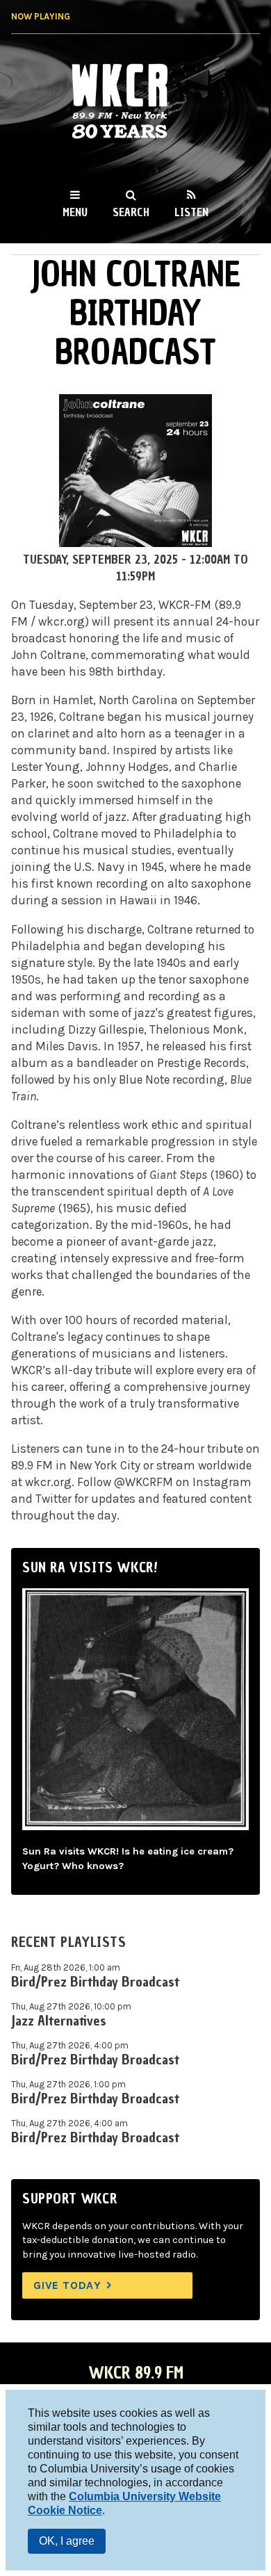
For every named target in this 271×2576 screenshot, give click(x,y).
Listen (191, 212)
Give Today (67, 2285)
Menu (75, 212)
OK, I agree (67, 2541)
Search (131, 212)
